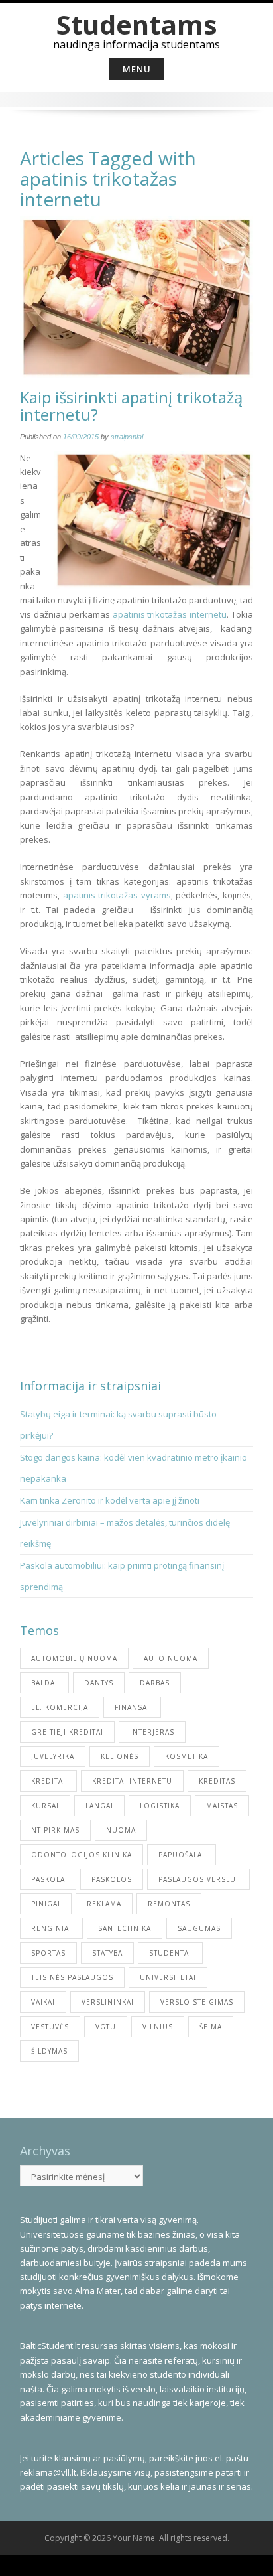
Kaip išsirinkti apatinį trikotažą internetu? (131, 406)
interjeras (152, 1732)
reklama (104, 1904)
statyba (107, 1953)
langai (99, 1806)
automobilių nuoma (74, 1658)
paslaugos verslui (198, 1879)
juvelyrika (53, 1756)
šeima (211, 2027)
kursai (45, 1806)
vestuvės (50, 2027)
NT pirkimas (55, 1830)
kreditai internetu (132, 1781)
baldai (44, 1683)
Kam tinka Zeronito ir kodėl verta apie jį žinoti (110, 1500)
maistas (222, 1806)
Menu (137, 69)
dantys (99, 1683)
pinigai (46, 1904)
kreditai (48, 1781)
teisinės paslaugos (72, 1977)
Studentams (137, 24)
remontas (169, 1904)
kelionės (120, 1756)
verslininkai (108, 2002)
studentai (170, 1953)
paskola (48, 1879)
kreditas (217, 1781)
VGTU (106, 2027)
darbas (155, 1683)
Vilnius (158, 2027)
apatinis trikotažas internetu (170, 614)
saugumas (199, 1928)
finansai (132, 1707)
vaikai (43, 2002)
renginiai (51, 1928)
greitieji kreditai (67, 1732)
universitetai (168, 1977)
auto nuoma (171, 1658)
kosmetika (187, 1756)
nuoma (121, 1830)
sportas (48, 1953)
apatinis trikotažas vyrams (117, 895)
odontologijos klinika (82, 1855)
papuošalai (182, 1855)
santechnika (125, 1928)
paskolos (112, 1879)
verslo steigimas (197, 2002)
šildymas (49, 2051)
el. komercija (60, 1707)
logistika (160, 1806)
